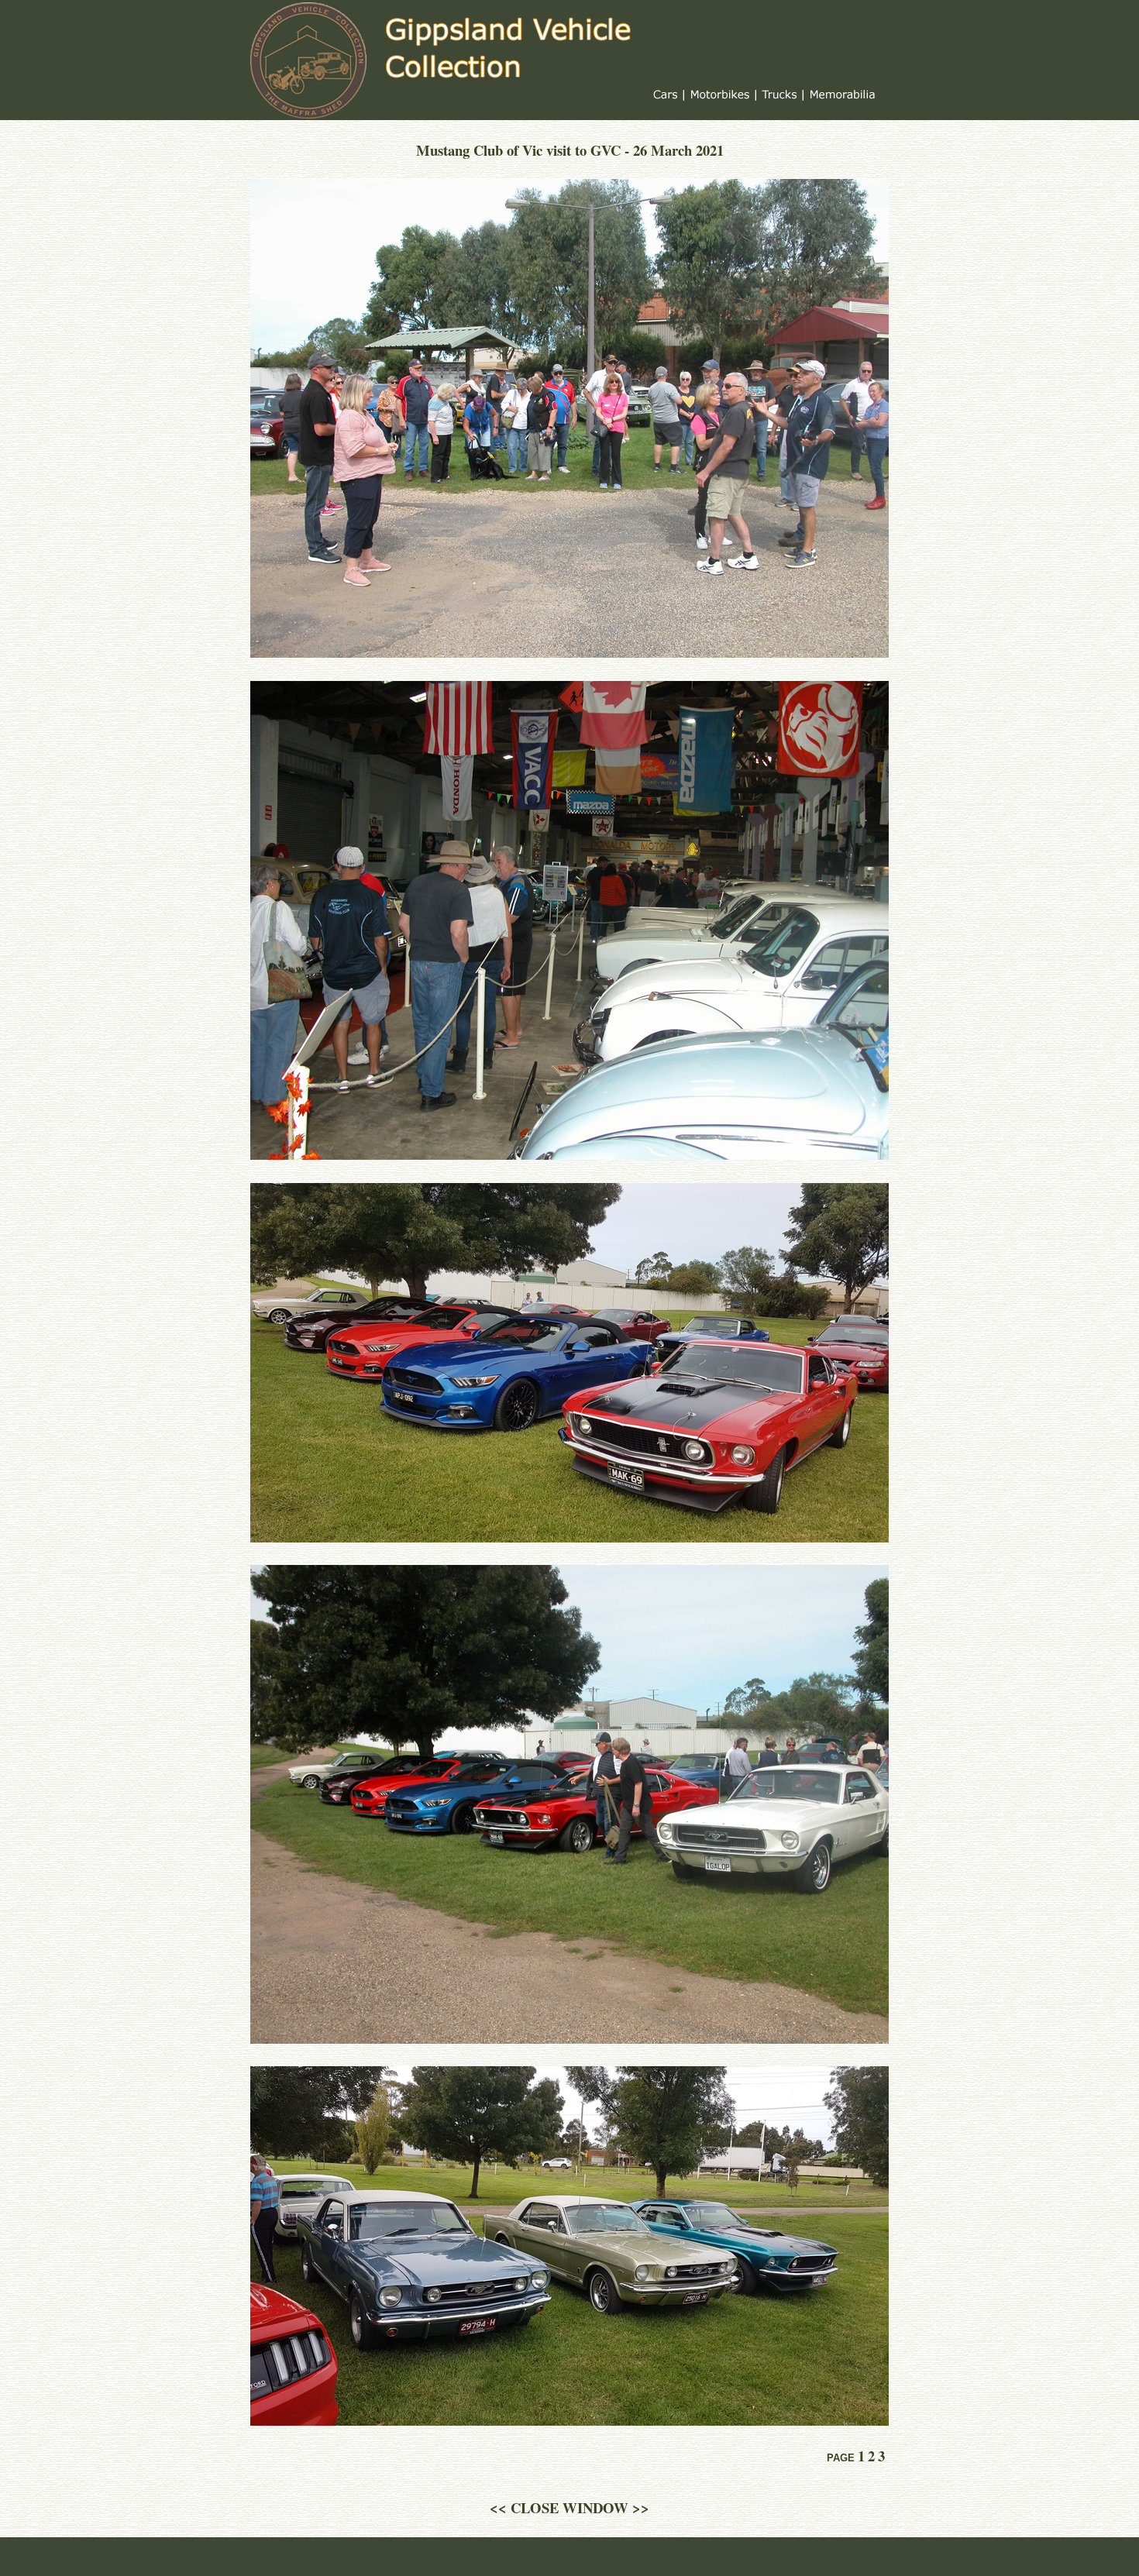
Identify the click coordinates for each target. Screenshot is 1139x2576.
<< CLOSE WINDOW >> (569, 2507)
